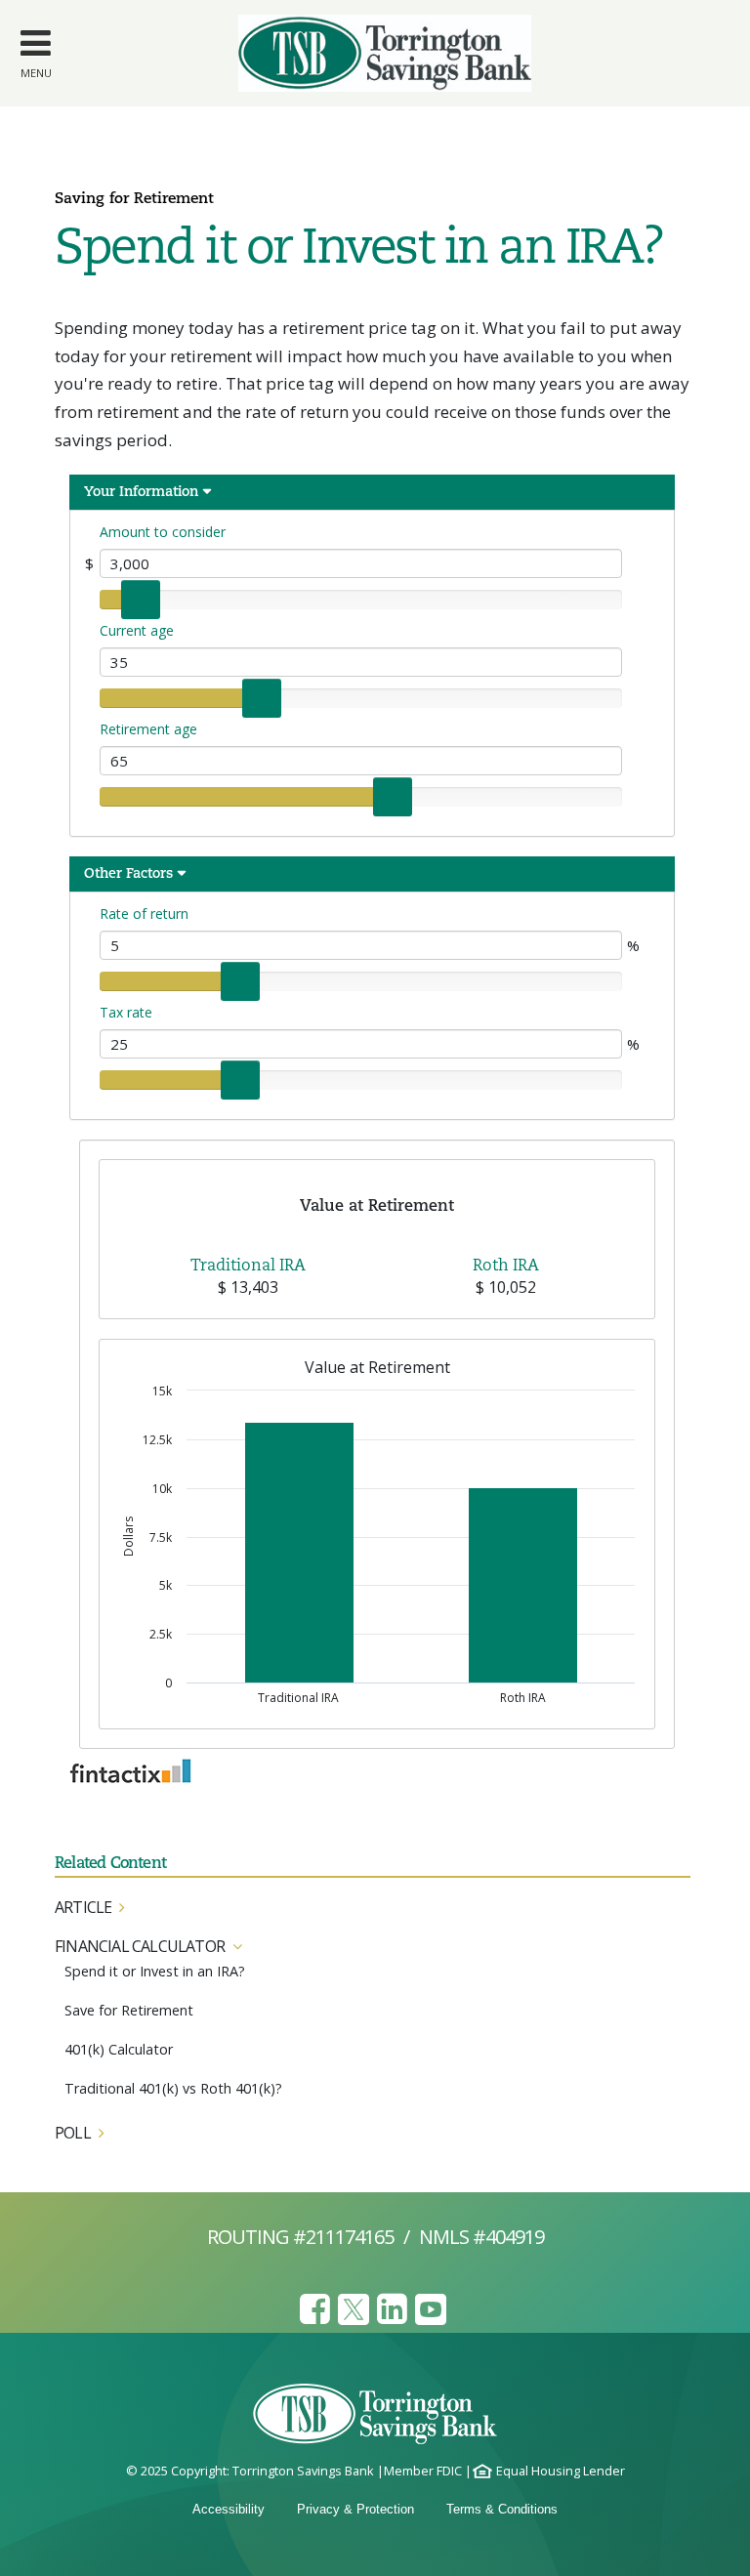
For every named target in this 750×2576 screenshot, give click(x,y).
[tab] (372, 1908)
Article (83, 1907)
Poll (73, 2133)
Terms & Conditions (502, 2509)
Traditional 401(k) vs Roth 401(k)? (173, 2088)
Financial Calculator (140, 1946)
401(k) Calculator (119, 2049)
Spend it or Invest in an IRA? (155, 1971)
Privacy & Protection (355, 2509)
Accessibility (229, 2509)
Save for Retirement (129, 2010)
